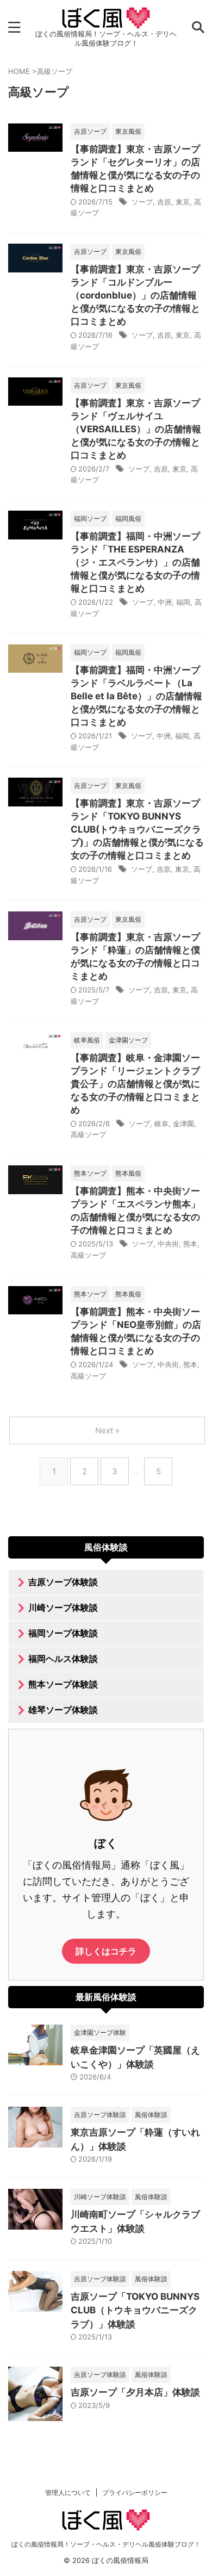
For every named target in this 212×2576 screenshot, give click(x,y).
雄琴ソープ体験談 (63, 1710)
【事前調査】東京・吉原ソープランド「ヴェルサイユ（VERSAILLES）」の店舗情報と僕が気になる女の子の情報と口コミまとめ (136, 429)
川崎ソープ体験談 (63, 1607)
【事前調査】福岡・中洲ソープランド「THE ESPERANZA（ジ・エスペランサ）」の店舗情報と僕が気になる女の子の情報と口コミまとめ (135, 562)
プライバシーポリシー (135, 2493)
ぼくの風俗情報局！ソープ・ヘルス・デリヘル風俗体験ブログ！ (106, 2544)
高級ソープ (88, 1134)
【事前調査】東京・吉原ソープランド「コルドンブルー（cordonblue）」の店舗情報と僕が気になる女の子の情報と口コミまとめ (135, 295)
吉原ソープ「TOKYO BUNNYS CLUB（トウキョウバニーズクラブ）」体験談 (135, 2310)
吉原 (164, 202)
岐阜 (161, 1123)
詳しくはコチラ (106, 1951)
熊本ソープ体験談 (63, 1684)
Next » (107, 1430)
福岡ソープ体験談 (63, 1633)
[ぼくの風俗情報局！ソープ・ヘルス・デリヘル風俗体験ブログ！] (106, 21)
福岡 (183, 602)
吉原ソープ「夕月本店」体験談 (135, 2392)
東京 (183, 202)
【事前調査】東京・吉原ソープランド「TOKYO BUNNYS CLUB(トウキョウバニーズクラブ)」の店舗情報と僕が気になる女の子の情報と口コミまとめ (137, 829)
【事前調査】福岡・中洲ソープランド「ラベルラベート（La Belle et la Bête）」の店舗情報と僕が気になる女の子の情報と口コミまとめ (136, 696)
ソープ (142, 202)
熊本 (190, 1244)
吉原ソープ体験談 (63, 1582)
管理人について (68, 2493)
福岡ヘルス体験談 (63, 1659)
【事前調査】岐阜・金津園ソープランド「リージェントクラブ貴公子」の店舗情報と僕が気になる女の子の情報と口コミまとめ (135, 1084)
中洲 (165, 602)
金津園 (183, 1123)
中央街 (168, 1244)
